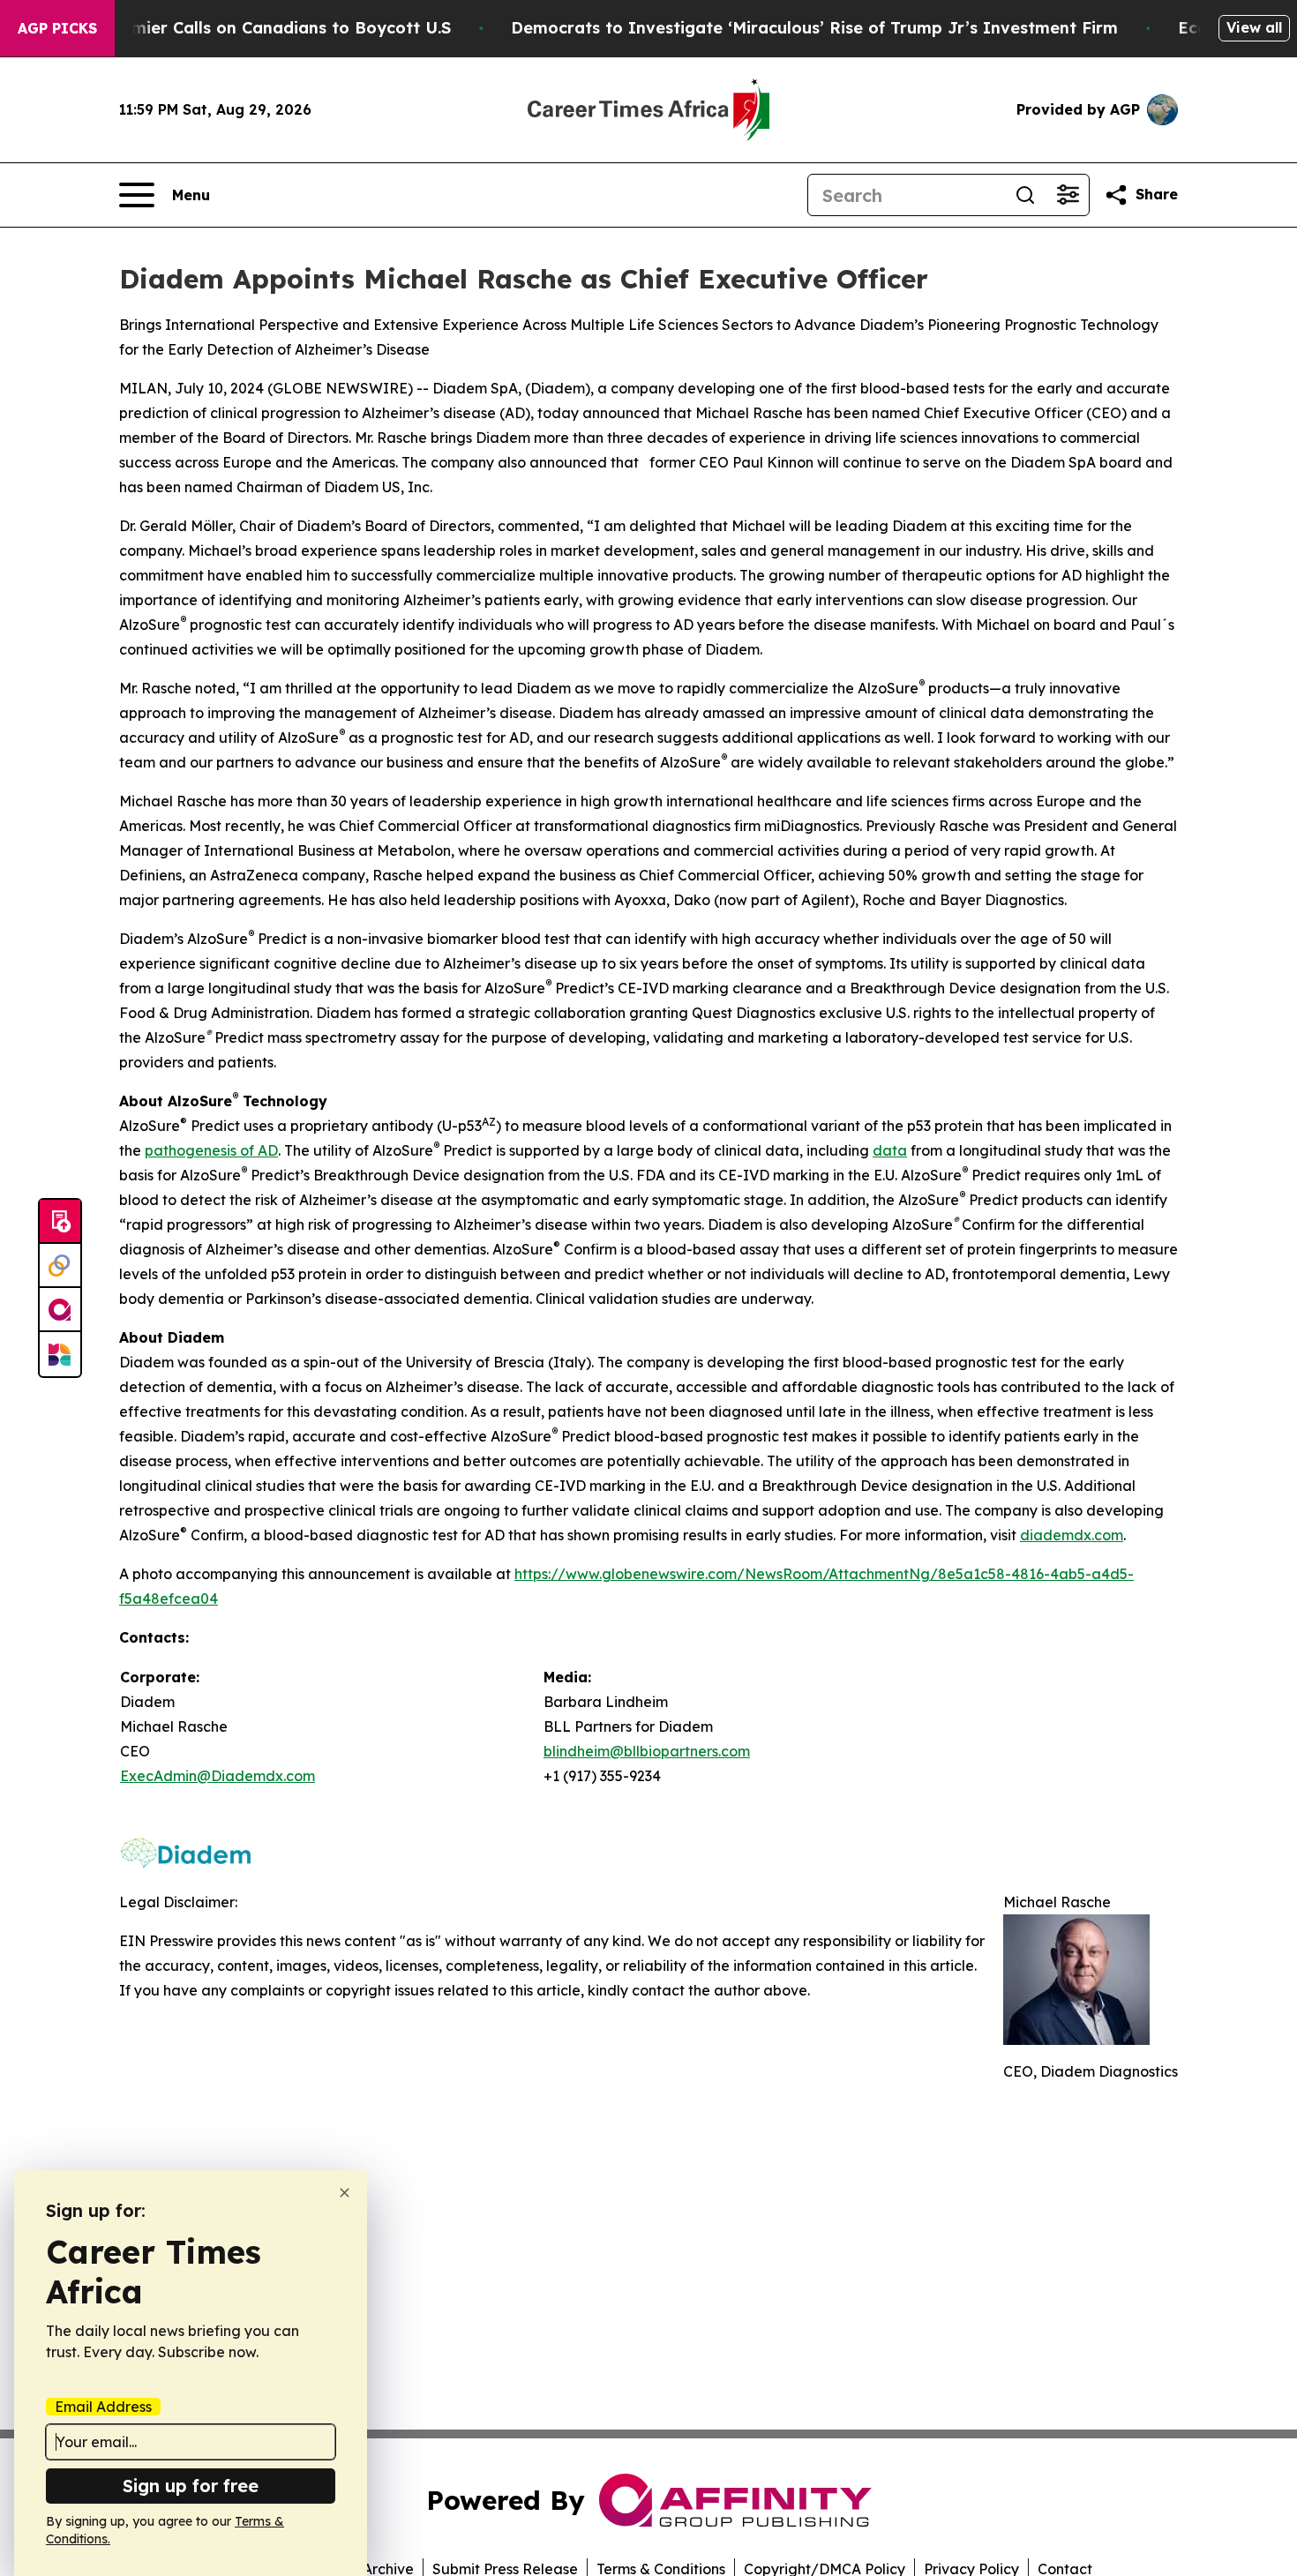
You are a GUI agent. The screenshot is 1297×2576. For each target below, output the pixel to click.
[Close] (345, 2193)
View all (1254, 27)
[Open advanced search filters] (1068, 195)
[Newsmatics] (60, 1354)
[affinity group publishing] (60, 1310)
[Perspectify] (60, 1266)
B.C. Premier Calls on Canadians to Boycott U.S (260, 28)
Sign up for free (191, 2486)
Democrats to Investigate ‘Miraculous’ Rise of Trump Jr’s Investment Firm (814, 28)
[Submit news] (60, 1222)
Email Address (103, 2407)
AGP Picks (57, 28)
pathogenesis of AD (211, 1150)
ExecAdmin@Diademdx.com (217, 1776)
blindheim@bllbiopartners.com (647, 1751)
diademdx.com (1072, 1535)
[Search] (1025, 195)
